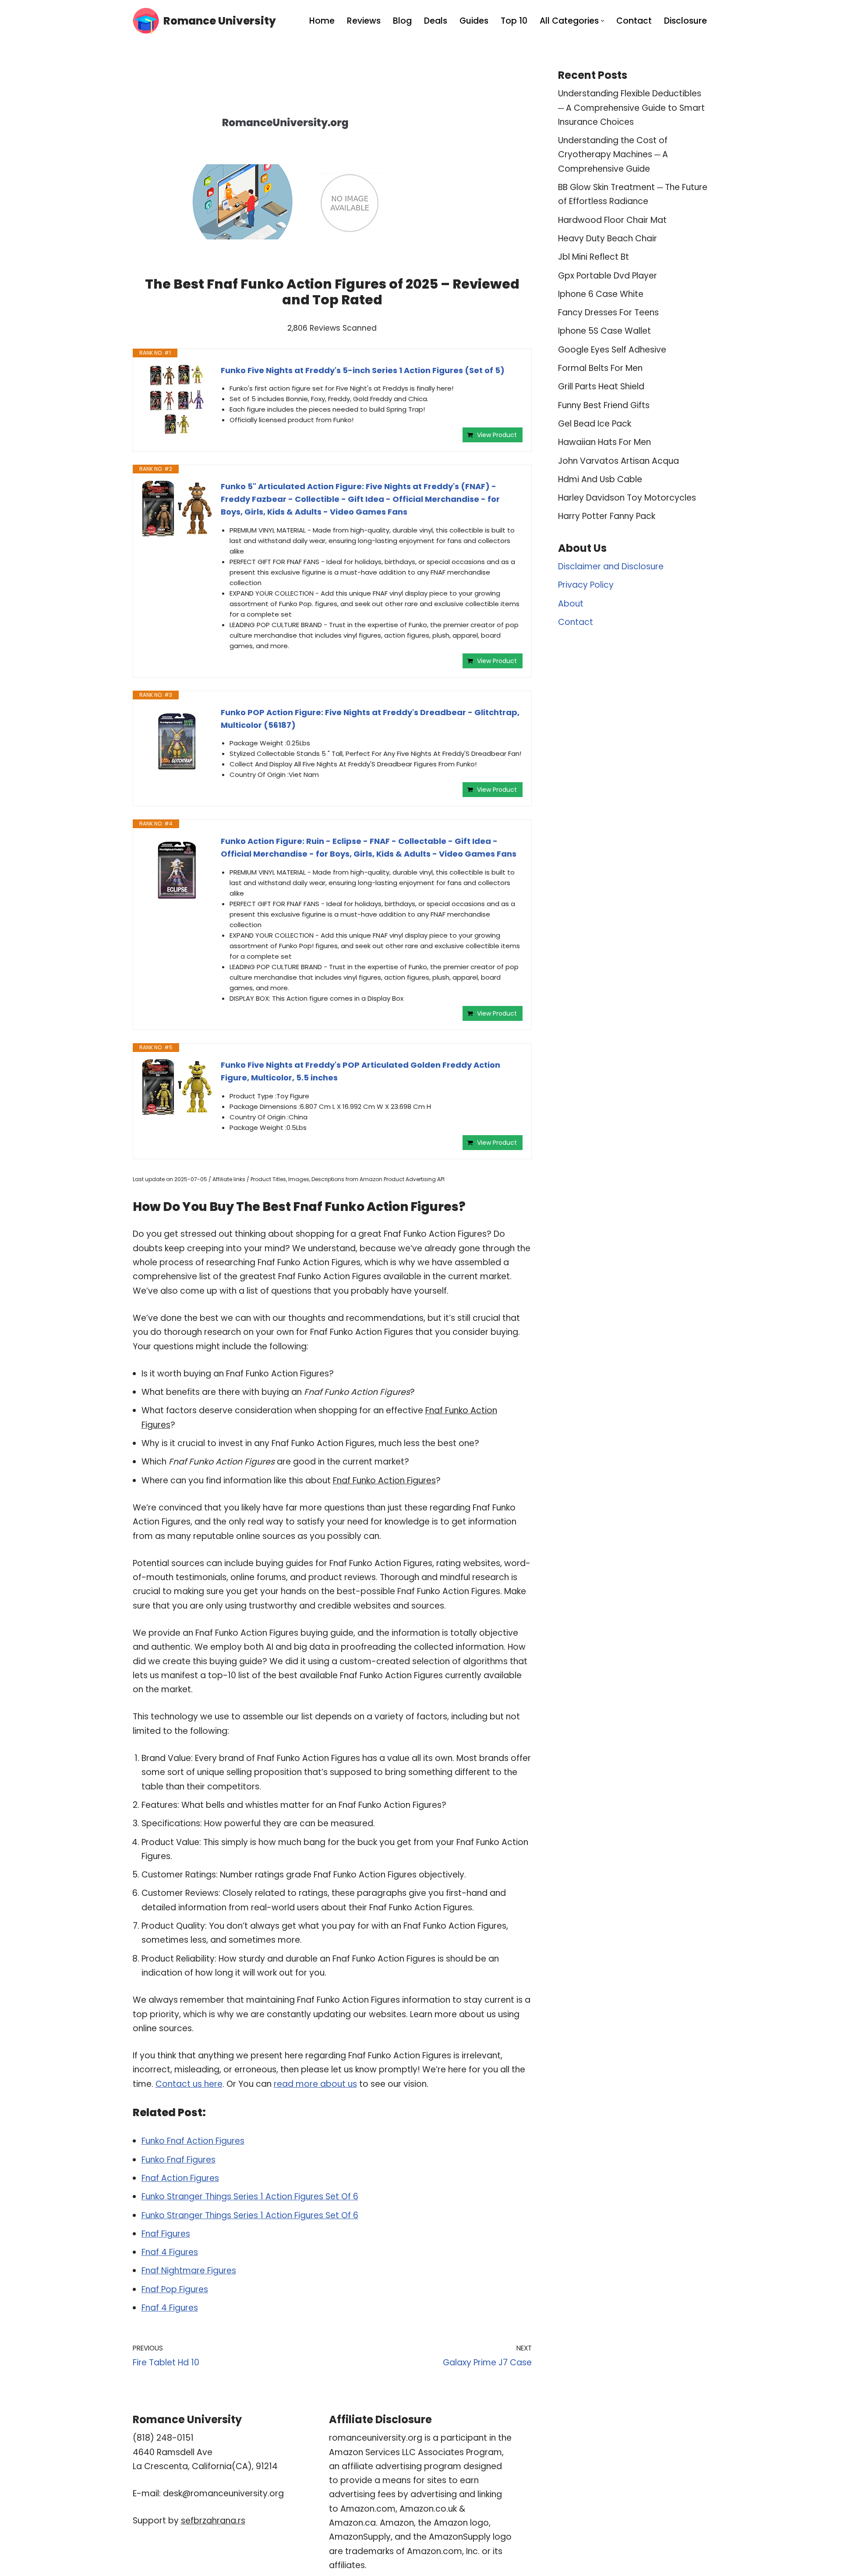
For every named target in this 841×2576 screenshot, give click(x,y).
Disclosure (686, 21)
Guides (474, 21)
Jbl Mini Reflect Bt (594, 257)
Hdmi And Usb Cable (600, 479)
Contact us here (189, 2084)
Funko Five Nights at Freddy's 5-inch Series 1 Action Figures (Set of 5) (363, 370)
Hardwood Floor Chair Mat (612, 220)
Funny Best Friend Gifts (604, 405)
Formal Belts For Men (600, 368)
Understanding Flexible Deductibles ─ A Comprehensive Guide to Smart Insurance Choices (631, 108)
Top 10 (514, 21)
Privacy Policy (586, 585)
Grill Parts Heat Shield (601, 386)
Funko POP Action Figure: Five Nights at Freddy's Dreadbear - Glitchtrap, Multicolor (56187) (370, 719)
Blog (402, 21)
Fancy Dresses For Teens (608, 312)
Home (322, 21)
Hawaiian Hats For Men (604, 442)
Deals (436, 21)
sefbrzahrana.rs (213, 2521)
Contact (634, 21)
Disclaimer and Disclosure (611, 566)
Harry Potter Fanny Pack (607, 516)
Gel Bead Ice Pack (595, 424)
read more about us (315, 2084)
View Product (497, 435)
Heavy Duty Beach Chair (608, 238)
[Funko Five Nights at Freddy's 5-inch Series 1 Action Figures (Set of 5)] (177, 399)
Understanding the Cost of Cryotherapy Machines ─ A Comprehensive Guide (613, 155)
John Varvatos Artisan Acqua (618, 461)
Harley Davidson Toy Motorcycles (627, 498)
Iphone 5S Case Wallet (604, 331)
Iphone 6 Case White (601, 294)
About (571, 604)
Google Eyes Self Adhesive (612, 350)
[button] (602, 21)
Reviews (364, 21)
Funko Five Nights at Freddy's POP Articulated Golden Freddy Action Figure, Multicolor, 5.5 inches (360, 1071)
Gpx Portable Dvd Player (608, 276)
